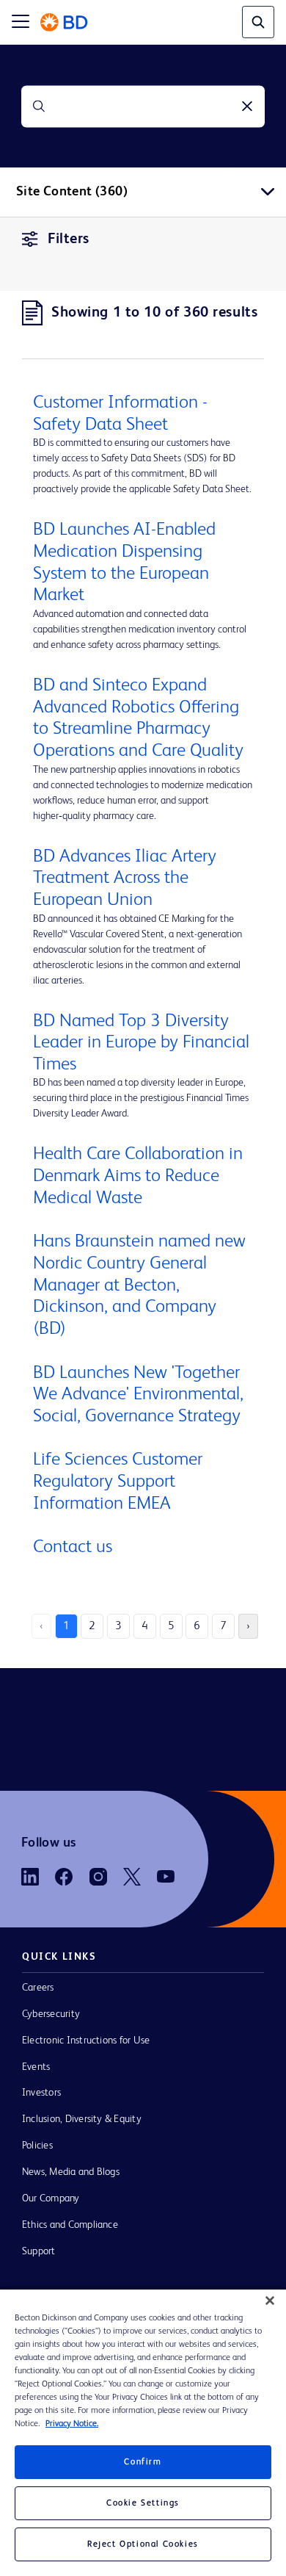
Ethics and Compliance (70, 2225)
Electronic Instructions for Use (86, 2041)
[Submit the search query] (39, 107)
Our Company (51, 2198)
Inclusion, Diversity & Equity (82, 2119)
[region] (143, 2433)
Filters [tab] (69, 239)
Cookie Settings (143, 2503)
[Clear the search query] (247, 107)
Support (39, 2251)
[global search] (258, 22)
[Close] (270, 2301)
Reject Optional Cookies (143, 2544)
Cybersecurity (51, 2014)
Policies (37, 2146)
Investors (41, 2093)
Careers (38, 1988)
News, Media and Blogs (71, 2172)
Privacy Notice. (72, 2424)
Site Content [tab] (72, 192)
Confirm (143, 2462)
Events (36, 2067)
